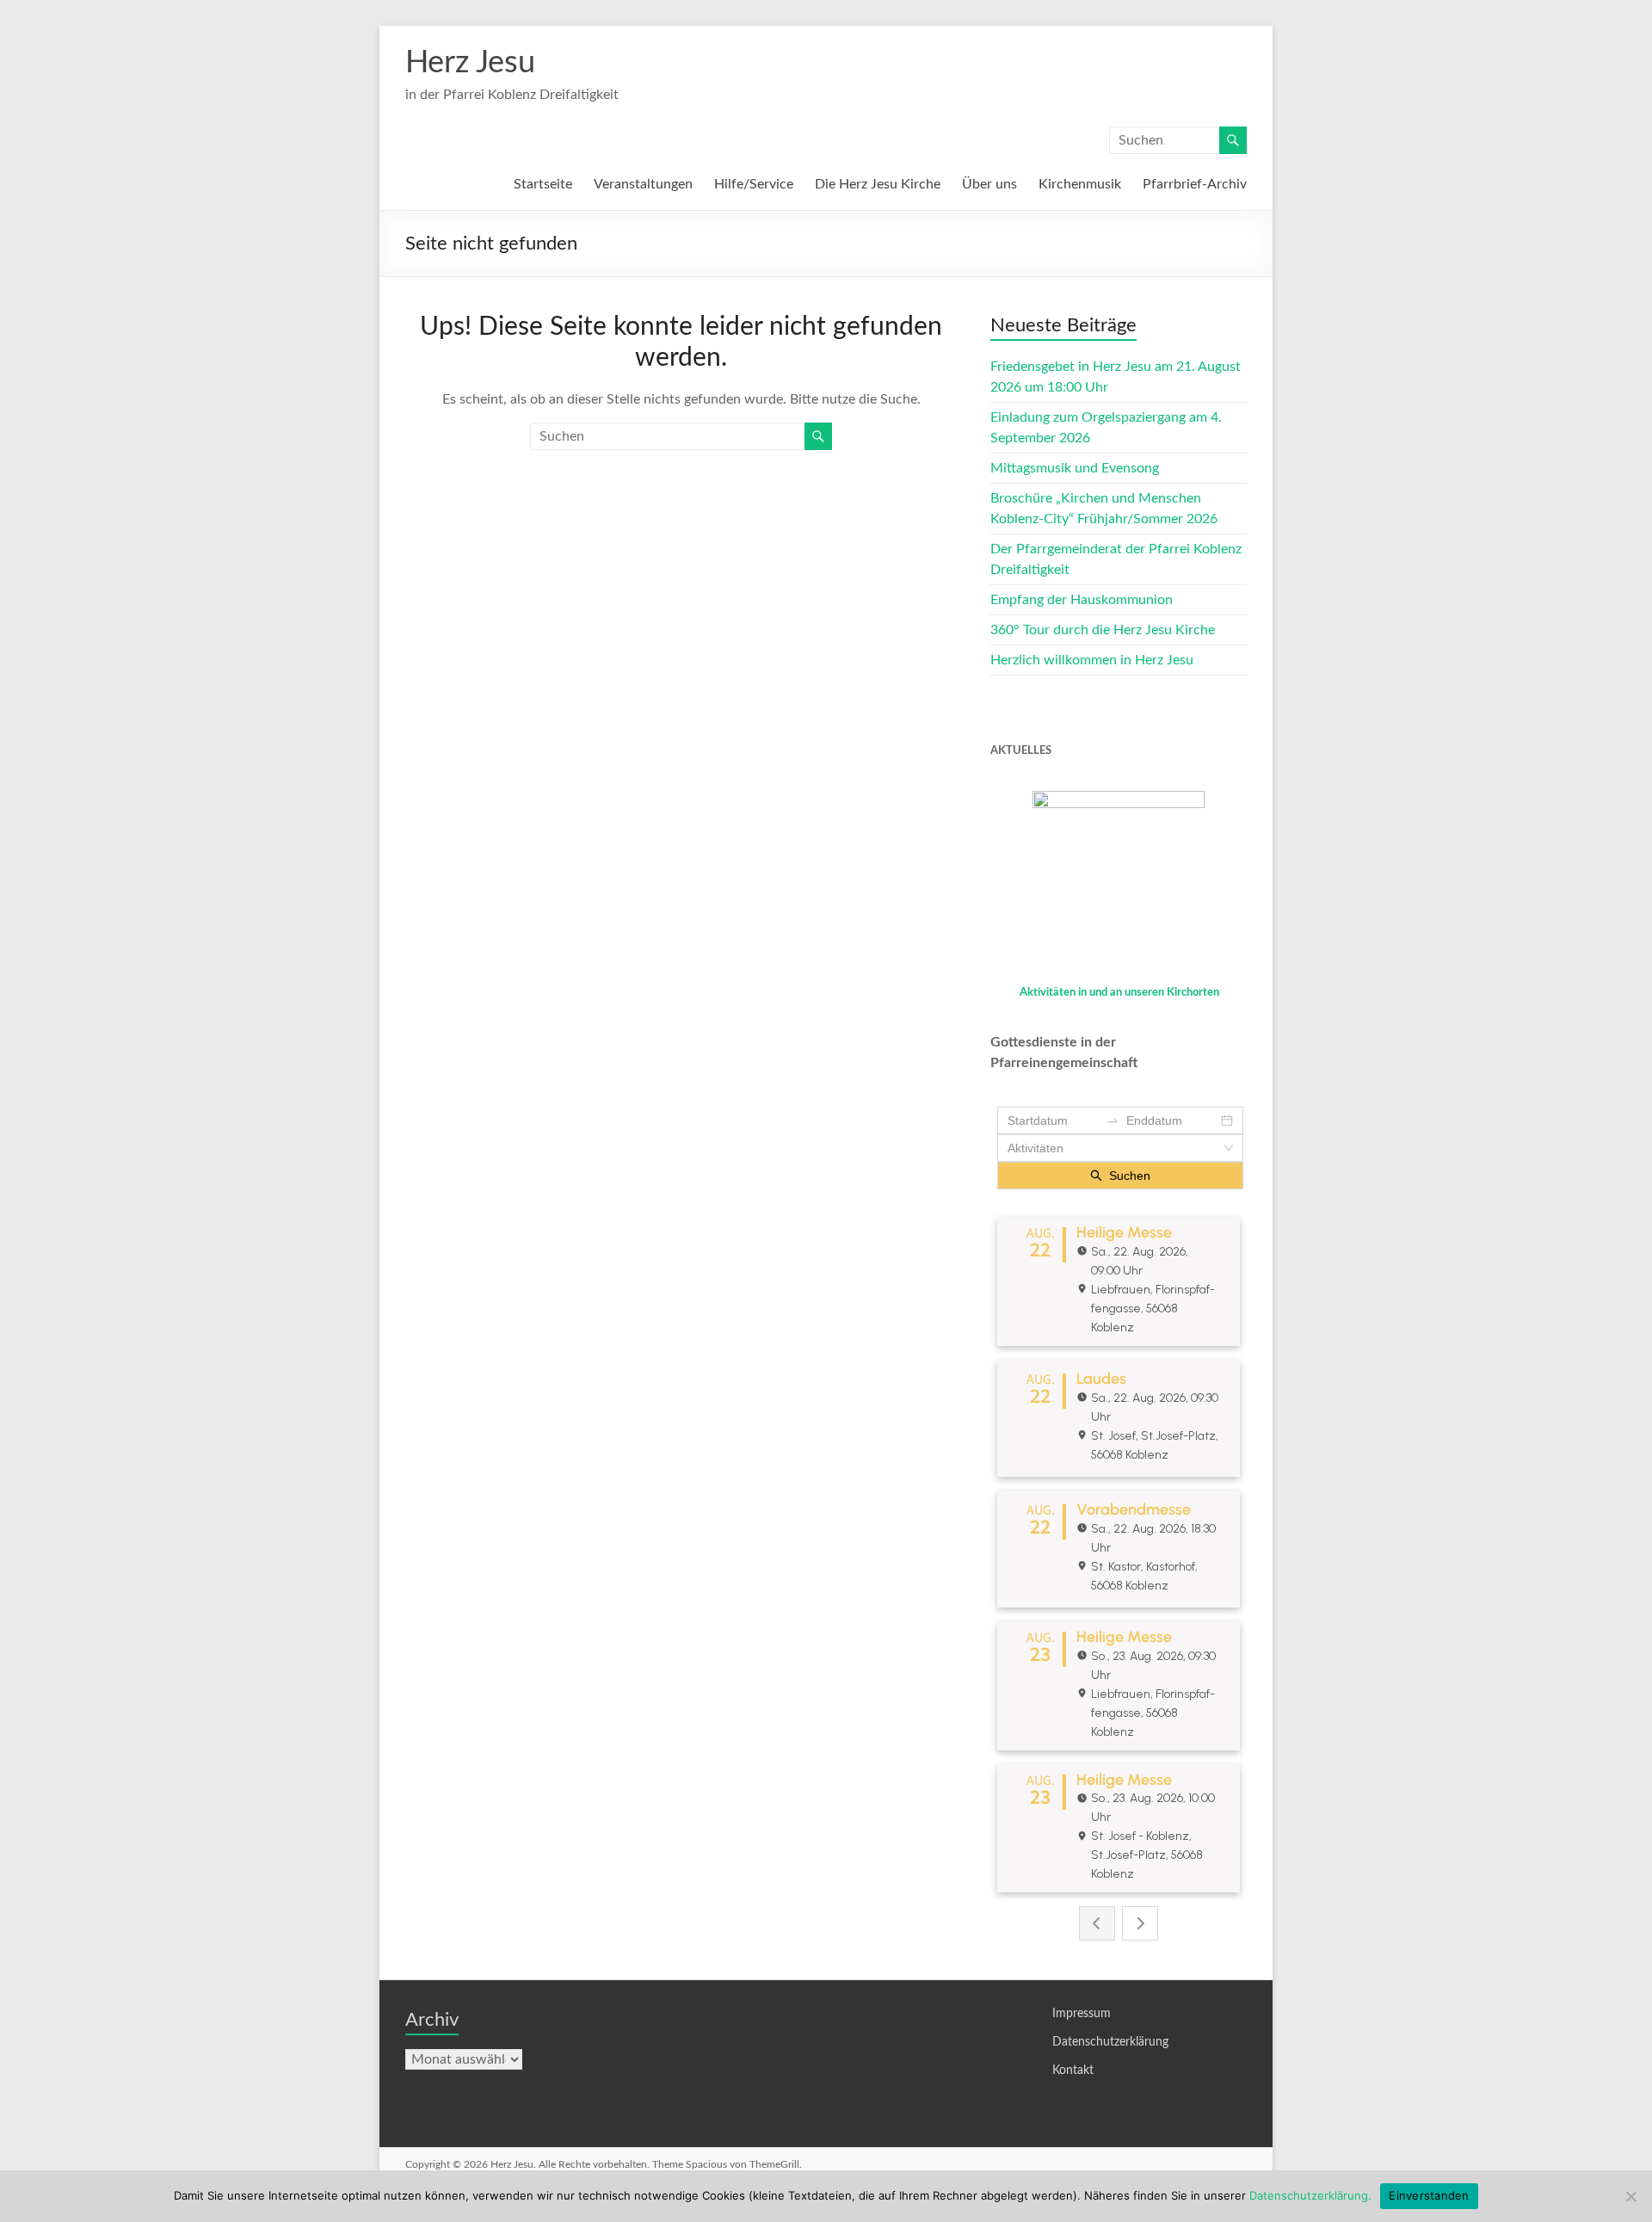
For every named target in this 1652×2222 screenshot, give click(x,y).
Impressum (1082, 2014)
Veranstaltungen (643, 184)
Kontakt (1073, 2071)
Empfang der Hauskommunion (1082, 600)
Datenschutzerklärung (1110, 2042)
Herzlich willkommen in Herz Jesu (1092, 660)
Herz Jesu (470, 63)
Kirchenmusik (1080, 184)
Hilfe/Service (754, 184)
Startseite (543, 184)
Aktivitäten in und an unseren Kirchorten (1119, 993)
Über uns (989, 184)
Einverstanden (1429, 2195)
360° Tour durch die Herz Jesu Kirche (1103, 630)
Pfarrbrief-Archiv (1195, 184)
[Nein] (1630, 2196)
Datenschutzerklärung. (1310, 2195)
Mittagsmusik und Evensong (1075, 468)
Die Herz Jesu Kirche (878, 184)
